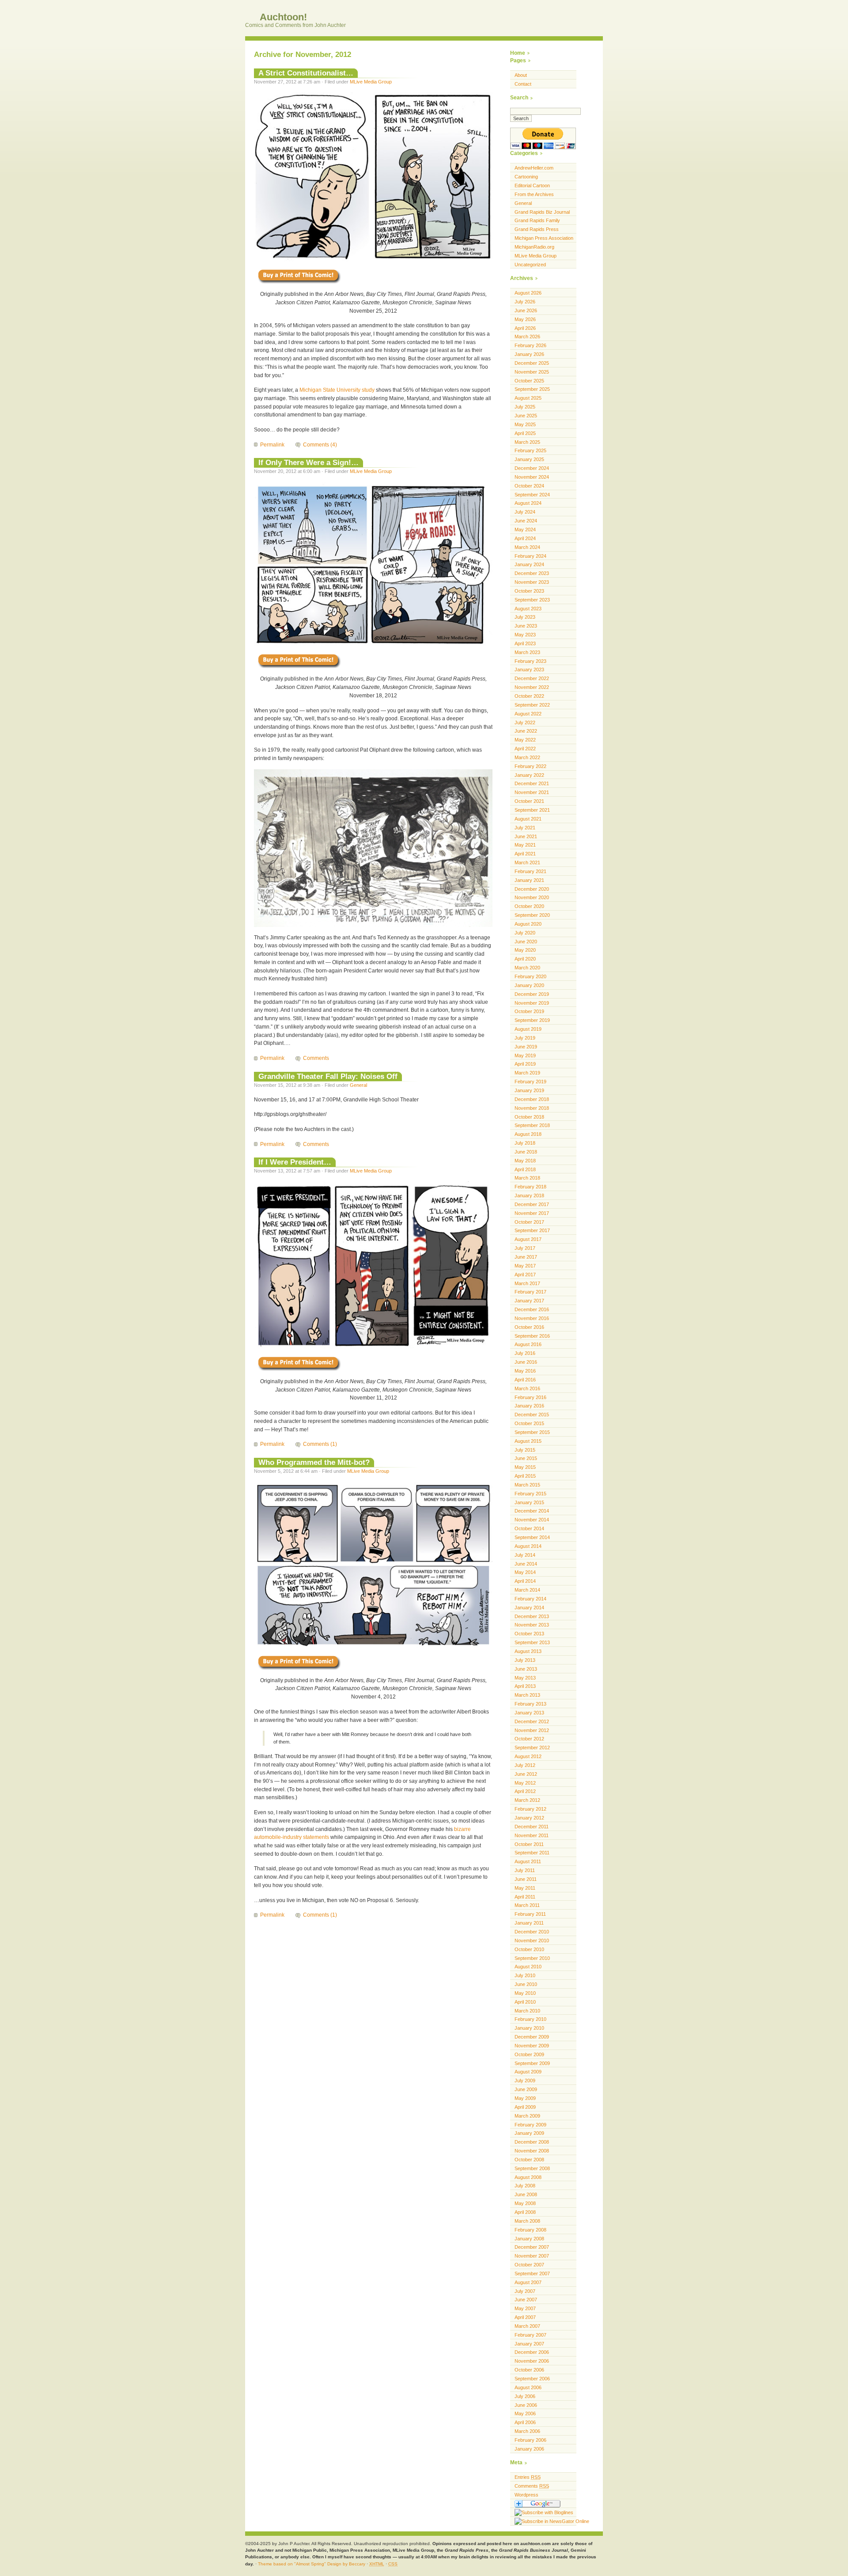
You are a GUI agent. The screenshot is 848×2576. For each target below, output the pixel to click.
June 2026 (526, 310)
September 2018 (532, 1125)
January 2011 (529, 1923)
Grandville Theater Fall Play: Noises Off (328, 1076)
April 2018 (525, 1169)
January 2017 (529, 1301)
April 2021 (525, 854)
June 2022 (526, 731)
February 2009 (530, 2125)
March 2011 (527, 1905)
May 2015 (525, 1467)
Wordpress (526, 2495)
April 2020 (525, 959)
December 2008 (532, 2142)
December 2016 (532, 1309)
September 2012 (532, 1748)
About (521, 75)
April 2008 (525, 2212)
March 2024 (527, 547)
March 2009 (527, 2116)
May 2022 (525, 740)
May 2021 (525, 845)
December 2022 (532, 678)
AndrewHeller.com (534, 168)
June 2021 (526, 836)
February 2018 (530, 1187)
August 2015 (528, 1441)
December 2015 (532, 1415)
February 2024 (530, 556)
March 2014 (527, 1590)
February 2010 (530, 2019)
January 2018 (529, 1195)
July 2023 (525, 617)
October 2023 (529, 591)
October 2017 (529, 1222)
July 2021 (525, 828)
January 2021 (529, 880)
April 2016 (525, 1380)
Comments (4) (320, 445)
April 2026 (525, 328)
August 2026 (528, 293)
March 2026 (527, 337)
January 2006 (529, 2449)
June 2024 (526, 521)
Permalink (272, 445)
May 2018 (525, 1161)
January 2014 (529, 1608)
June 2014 (526, 1564)
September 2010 (532, 1958)
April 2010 (525, 2002)
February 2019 (530, 1082)
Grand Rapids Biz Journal (542, 212)
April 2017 (525, 1275)
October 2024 (529, 486)
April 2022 (525, 749)
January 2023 (529, 670)
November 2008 (532, 2151)
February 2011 (530, 1914)
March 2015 (527, 1485)
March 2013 (527, 1695)
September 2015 (532, 1432)
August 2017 (528, 1239)
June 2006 (526, 2405)
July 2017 (525, 1248)
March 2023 (527, 652)
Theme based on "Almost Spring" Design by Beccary (312, 2564)
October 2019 (529, 1011)
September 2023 (532, 600)
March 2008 (527, 2221)
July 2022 (525, 722)
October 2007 (529, 2265)
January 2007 (529, 2344)
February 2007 (530, 2335)
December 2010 (532, 1932)
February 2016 (530, 1397)
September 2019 (532, 1020)
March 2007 (527, 2326)
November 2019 (532, 1003)
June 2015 (526, 1458)
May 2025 (525, 424)
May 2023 (525, 635)
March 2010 (527, 2011)
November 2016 (532, 1318)
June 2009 (526, 2089)
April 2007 (525, 2317)
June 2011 (526, 1879)
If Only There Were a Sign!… (309, 462)
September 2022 (532, 705)
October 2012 (529, 1739)
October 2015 (529, 1423)
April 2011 (525, 1897)
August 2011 (528, 1861)
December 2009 (532, 2037)
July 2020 (525, 933)
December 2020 (532, 889)
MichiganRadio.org (534, 247)
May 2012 (525, 1783)
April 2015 (525, 1476)
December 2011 (532, 1827)
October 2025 (529, 381)
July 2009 (525, 2080)
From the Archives (534, 194)
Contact (523, 84)
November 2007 (532, 2256)
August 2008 (528, 2177)
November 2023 (532, 582)
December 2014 (532, 1511)
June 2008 (526, 2194)
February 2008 (530, 2230)
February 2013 (530, 1704)
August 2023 (528, 609)
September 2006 (532, 2379)
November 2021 (532, 792)
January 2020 (529, 985)
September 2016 (532, 1336)
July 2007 (525, 2291)
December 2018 (532, 1099)
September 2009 (532, 2063)
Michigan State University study (338, 390)
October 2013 (529, 1634)
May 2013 (525, 1678)
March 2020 (527, 968)
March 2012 (527, 1800)
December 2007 (532, 2247)
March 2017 (527, 1283)
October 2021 (529, 801)
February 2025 (530, 450)
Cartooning (526, 177)
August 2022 (528, 714)
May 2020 (525, 950)
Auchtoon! (282, 17)
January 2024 (529, 564)
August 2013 (528, 1651)
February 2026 (530, 345)
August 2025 (528, 398)
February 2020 (530, 976)
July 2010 (525, 1975)
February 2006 (530, 2440)
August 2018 (528, 1134)
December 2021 (532, 783)
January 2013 (529, 1713)
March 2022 (527, 757)
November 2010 (532, 1941)
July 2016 (525, 1353)
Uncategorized (530, 265)
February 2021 (530, 871)
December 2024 (532, 468)
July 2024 (525, 512)
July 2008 (525, 2186)
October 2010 (529, 1949)
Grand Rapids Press (537, 229)
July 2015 (525, 1450)
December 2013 (532, 1616)
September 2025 (532, 389)
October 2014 (529, 1528)
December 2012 (532, 1721)
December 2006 (532, 2352)
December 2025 (532, 363)
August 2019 (528, 1029)
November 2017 (532, 1213)
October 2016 (529, 1327)
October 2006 (529, 2370)
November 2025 (532, 372)
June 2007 (526, 2300)
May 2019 (525, 1055)
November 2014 (532, 1520)
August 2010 (528, 1967)
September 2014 (532, 1537)
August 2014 (528, 1546)
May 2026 (525, 319)
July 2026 (525, 302)
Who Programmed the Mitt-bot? (314, 1462)
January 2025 (529, 459)
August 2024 (528, 503)
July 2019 (525, 1038)
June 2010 (526, 1984)
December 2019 (532, 994)
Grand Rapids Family (537, 220)
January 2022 (529, 775)
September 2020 (532, 915)
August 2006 (528, 2387)
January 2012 (529, 1818)
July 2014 (525, 1555)
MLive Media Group (371, 82)
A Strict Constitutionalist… (306, 73)
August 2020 (528, 924)
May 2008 (525, 2203)
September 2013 (532, 1642)
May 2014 (525, 1572)
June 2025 (526, 416)
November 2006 (532, 2361)
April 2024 (525, 538)
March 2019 (527, 1073)
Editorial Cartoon (532, 185)
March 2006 (527, 2431)
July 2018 (525, 1143)
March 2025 (527, 442)
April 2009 (525, 2107)
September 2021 (532, 810)
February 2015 (530, 1494)
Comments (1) (320, 1444)
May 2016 (525, 1371)
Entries (528, 2477)
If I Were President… (295, 1162)
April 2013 (525, 1686)
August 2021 (528, 819)
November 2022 (532, 687)
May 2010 (525, 1993)
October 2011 (529, 1844)
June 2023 (526, 626)
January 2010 (529, 2028)
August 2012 (528, 1756)
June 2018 (526, 1152)
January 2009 (529, 2133)
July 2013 (525, 1660)
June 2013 (526, 1669)
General (358, 1085)
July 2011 (525, 1870)
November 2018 (532, 1108)
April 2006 (525, 2422)
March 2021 (527, 862)
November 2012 (532, 1730)
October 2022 (529, 696)
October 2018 (529, 1117)
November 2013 (532, 1625)
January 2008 (529, 2239)
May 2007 (525, 2308)
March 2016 (527, 1388)
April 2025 (525, 433)
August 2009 (528, 2072)
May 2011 (525, 1888)
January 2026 (529, 354)
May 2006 (525, 2413)
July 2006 (525, 2396)
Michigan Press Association (544, 238)
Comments (316, 1058)
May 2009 (525, 2098)
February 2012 (530, 1809)
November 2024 (532, 477)
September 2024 (532, 495)
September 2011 (532, 1853)
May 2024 (525, 530)
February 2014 (530, 1599)
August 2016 (528, 1344)
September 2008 (532, 2168)
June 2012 (526, 1774)
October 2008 (529, 2160)
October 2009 (529, 2054)
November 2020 (532, 897)
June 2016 (526, 1362)
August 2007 (528, 2282)
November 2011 (532, 1835)
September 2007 (532, 2273)
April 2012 (525, 1791)
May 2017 (525, 1266)
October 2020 (529, 906)
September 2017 (532, 1230)
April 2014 (525, 1581)
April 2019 (525, 1064)
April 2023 (525, 643)
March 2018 (527, 1178)
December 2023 (532, 573)
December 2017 (532, 1204)
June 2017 (526, 1257)
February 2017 (530, 1292)
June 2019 (526, 1047)
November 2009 (532, 2046)
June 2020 (526, 942)
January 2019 (529, 1090)
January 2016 (529, 1406)
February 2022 (530, 766)
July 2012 (525, 1765)
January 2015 (529, 1502)
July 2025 (525, 407)
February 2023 (530, 661)
